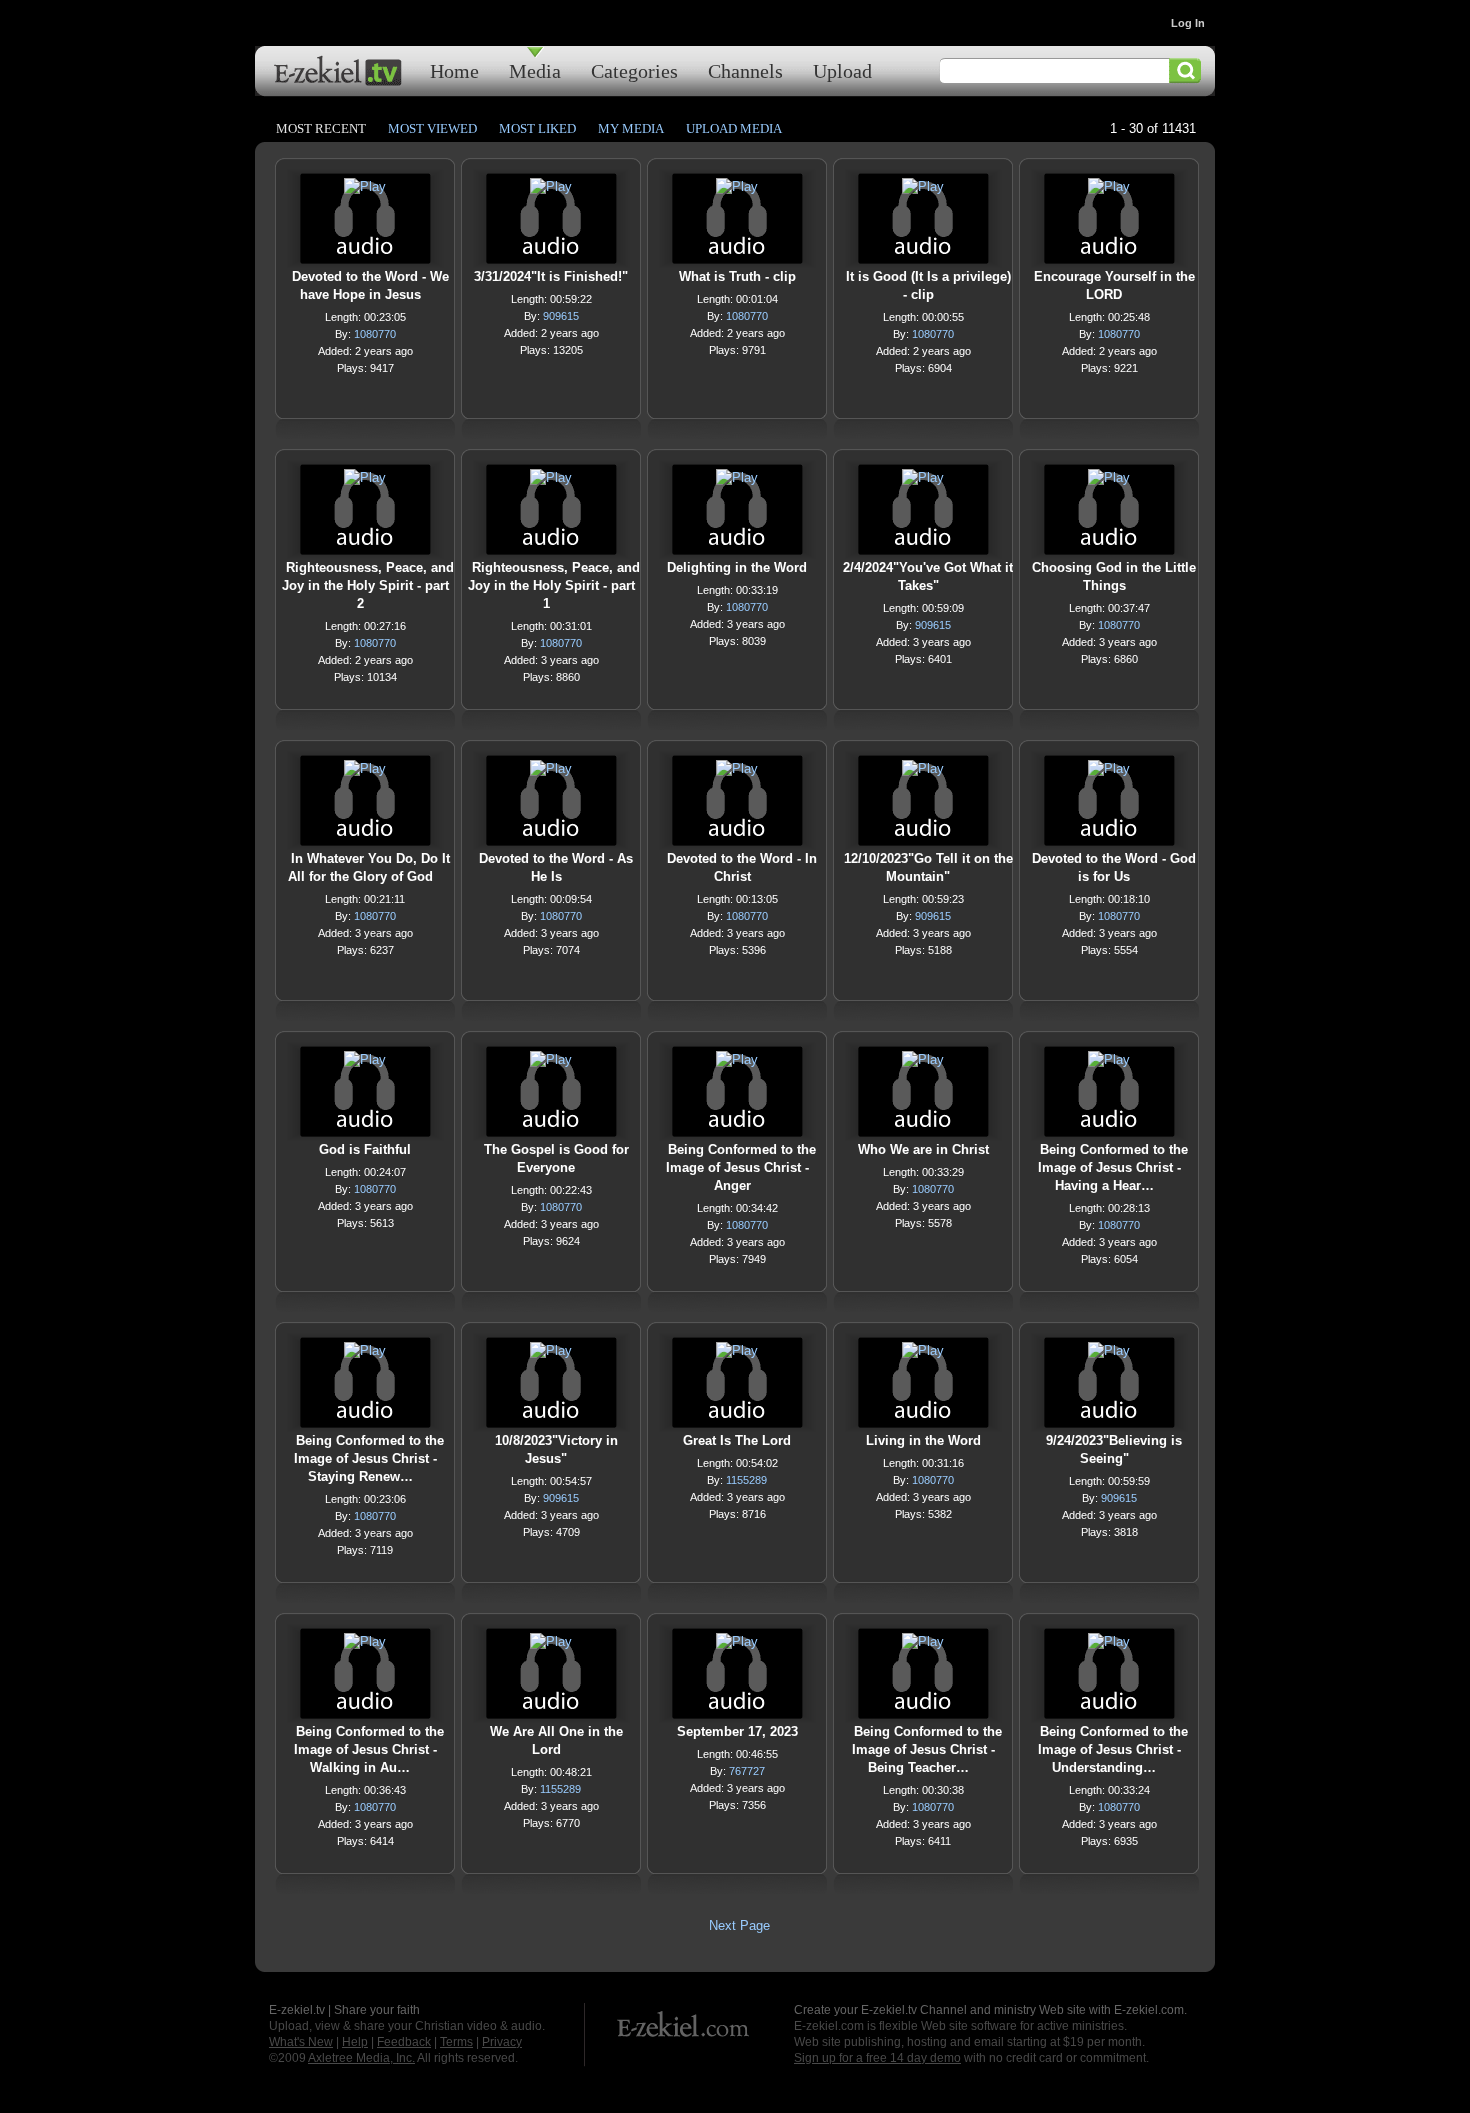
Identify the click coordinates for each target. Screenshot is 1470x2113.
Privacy (502, 2042)
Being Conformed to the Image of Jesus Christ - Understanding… (1113, 1749)
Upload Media (734, 128)
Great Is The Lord (737, 1440)
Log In (1188, 23)
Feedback (404, 2042)
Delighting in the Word (737, 567)
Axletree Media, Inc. (361, 2058)
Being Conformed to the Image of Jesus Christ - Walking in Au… (369, 1749)
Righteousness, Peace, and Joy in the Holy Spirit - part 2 (368, 585)
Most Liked (537, 128)
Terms (456, 2042)
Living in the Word (923, 1440)
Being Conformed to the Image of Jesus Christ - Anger (741, 1167)
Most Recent (321, 128)
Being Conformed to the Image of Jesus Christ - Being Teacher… (927, 1749)
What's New (301, 2042)
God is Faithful (365, 1149)
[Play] (365, 191)
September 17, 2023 (737, 1731)
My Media (631, 128)
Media (535, 70)
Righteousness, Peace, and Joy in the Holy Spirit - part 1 (554, 585)
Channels (745, 70)
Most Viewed (432, 128)
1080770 (375, 334)
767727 (747, 1771)
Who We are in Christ (923, 1149)
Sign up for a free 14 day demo (877, 2058)
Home (454, 70)
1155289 (746, 1480)
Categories (634, 70)
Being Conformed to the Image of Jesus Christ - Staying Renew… (369, 1458)
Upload (842, 70)
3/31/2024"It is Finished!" (551, 276)
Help (355, 2042)
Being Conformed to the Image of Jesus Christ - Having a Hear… (1113, 1167)
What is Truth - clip (737, 276)
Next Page (739, 1925)
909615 (561, 316)
